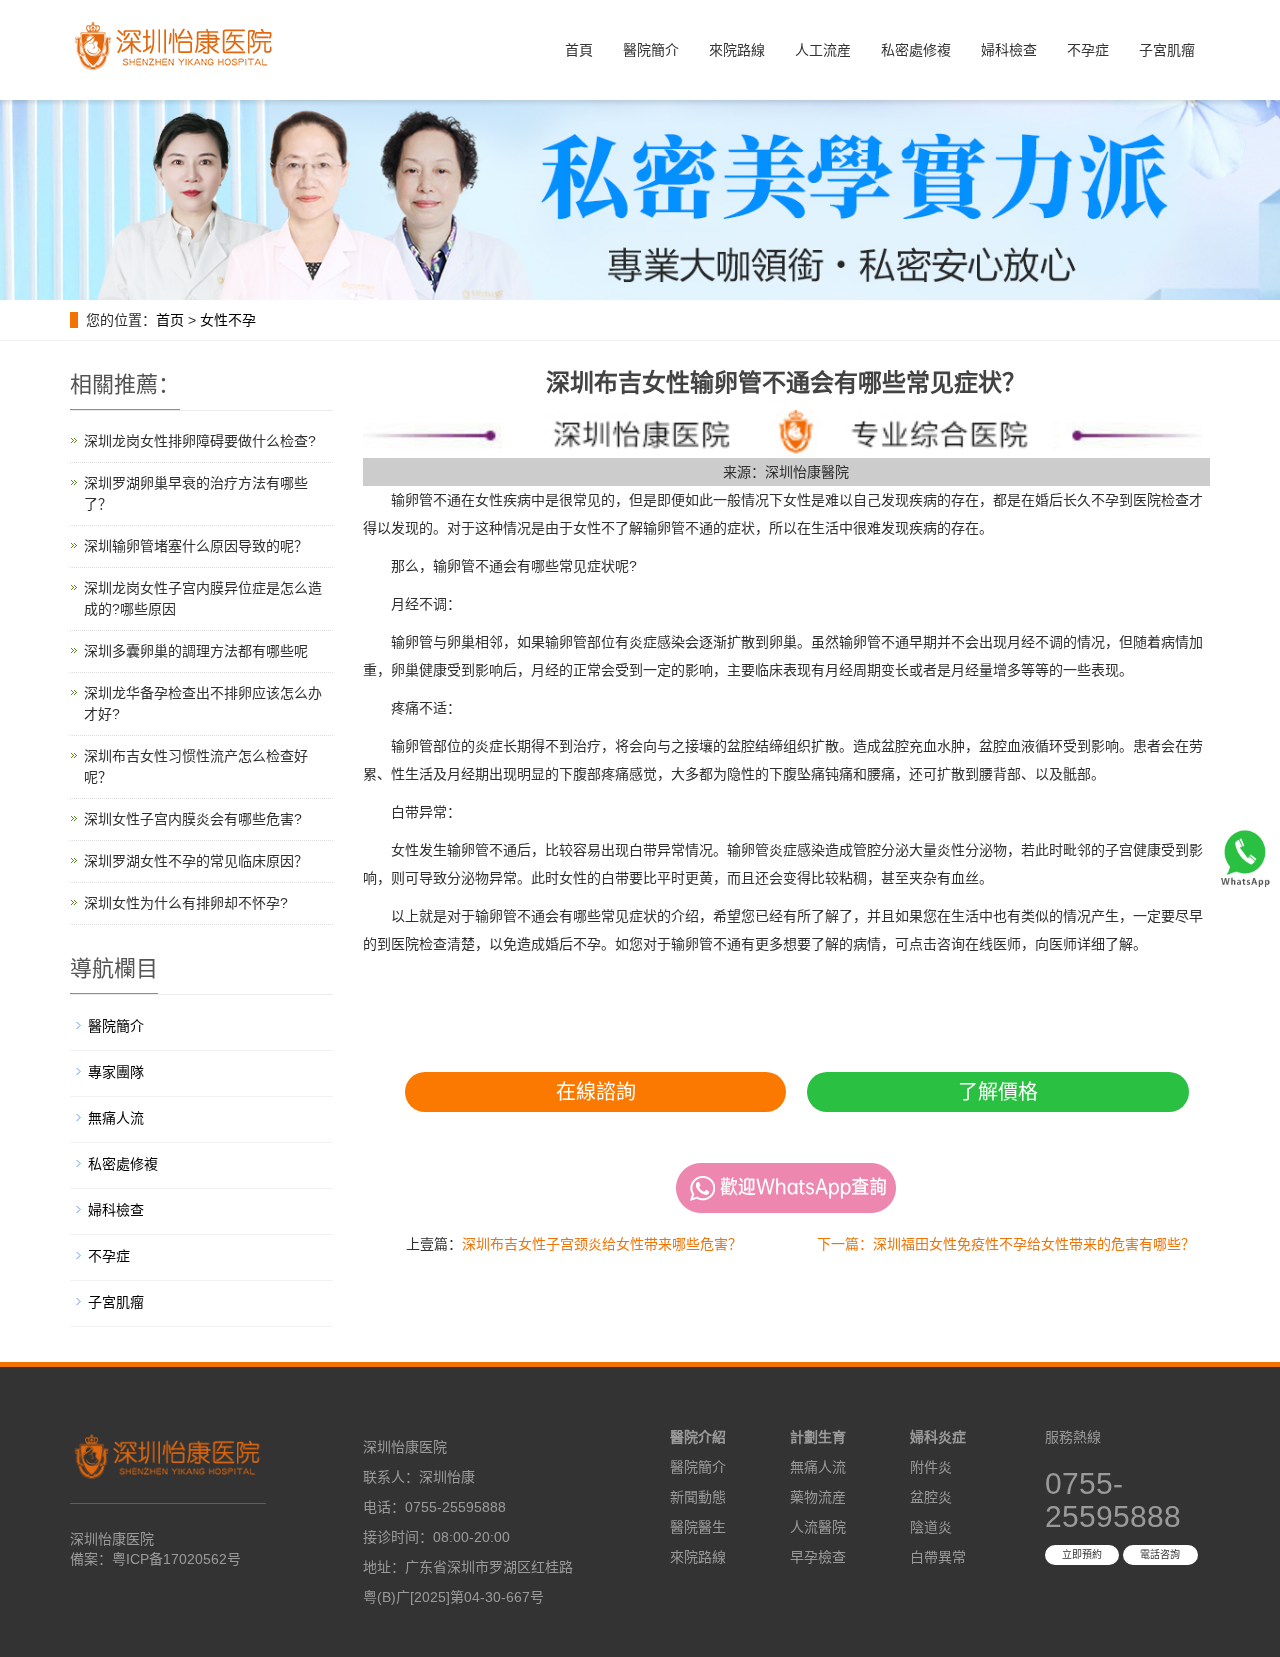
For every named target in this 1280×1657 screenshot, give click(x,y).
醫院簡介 (651, 50)
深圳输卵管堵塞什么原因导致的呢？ (196, 546)
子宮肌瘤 (1167, 50)
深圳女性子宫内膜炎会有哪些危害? (193, 819)
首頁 (579, 50)
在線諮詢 (596, 1092)
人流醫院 (818, 1527)
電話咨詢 (1160, 1554)
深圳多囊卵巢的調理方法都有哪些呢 (196, 651)
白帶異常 (938, 1557)
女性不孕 (228, 320)
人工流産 (823, 50)
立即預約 (1082, 1554)
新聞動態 (698, 1497)
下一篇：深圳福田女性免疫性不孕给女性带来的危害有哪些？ (1006, 1244)
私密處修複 (916, 50)
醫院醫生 (698, 1527)
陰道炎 (931, 1527)
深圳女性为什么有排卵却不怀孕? (186, 903)
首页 (170, 320)
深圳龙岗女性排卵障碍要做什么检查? (200, 441)
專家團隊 (116, 1072)
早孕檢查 (818, 1557)
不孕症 (1088, 50)
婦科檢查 (1009, 50)
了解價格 (998, 1092)
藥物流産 (818, 1497)
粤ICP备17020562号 (176, 1559)
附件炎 (931, 1467)
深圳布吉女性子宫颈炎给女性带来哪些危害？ (602, 1244)
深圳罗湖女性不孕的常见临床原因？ (196, 861)
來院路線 (737, 50)
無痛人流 (116, 1118)
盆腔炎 (931, 1497)
